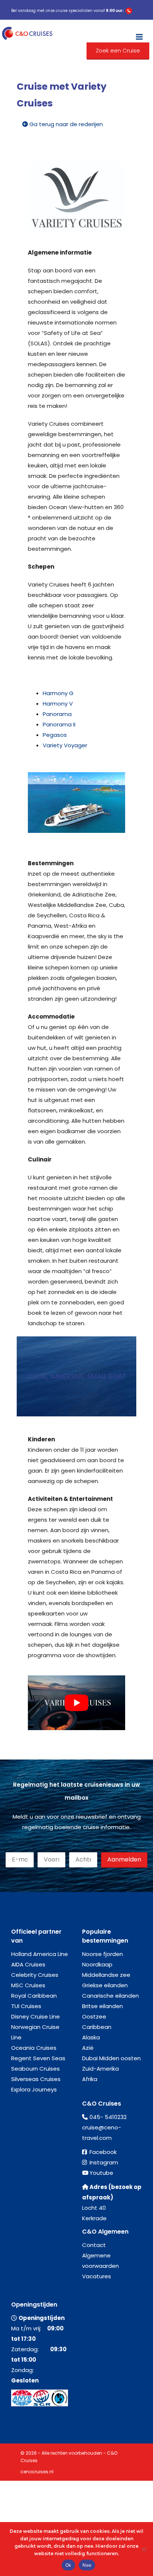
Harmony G (58, 693)
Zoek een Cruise (118, 50)
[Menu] (139, 33)
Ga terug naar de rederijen (65, 124)
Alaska (91, 2037)
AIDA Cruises (28, 1964)
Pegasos (55, 735)
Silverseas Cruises (36, 2079)
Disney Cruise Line (35, 2016)
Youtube (101, 2173)
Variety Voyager (65, 745)
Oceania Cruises (34, 2048)
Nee (87, 2565)
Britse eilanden (102, 2006)
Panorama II (59, 724)
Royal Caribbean (34, 1996)
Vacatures (97, 2276)
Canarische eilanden (110, 1996)
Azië (88, 2048)
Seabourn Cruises (35, 2069)
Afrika (90, 2079)
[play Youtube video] (76, 1703)
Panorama (57, 714)
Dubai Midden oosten (111, 2058)
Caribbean (97, 2027)
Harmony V (58, 704)
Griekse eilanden (105, 1985)
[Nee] (144, 2549)
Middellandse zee (106, 1975)
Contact (94, 2245)
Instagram (104, 2162)
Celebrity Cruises (35, 1975)
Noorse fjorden (102, 1954)
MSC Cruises (28, 1985)
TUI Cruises (26, 2006)
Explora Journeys (34, 2089)
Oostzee (94, 2016)
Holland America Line (40, 1954)
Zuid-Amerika (100, 2069)
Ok (69, 2565)
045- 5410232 (108, 2117)
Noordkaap (97, 1964)
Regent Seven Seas (38, 2058)
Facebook (103, 2152)
